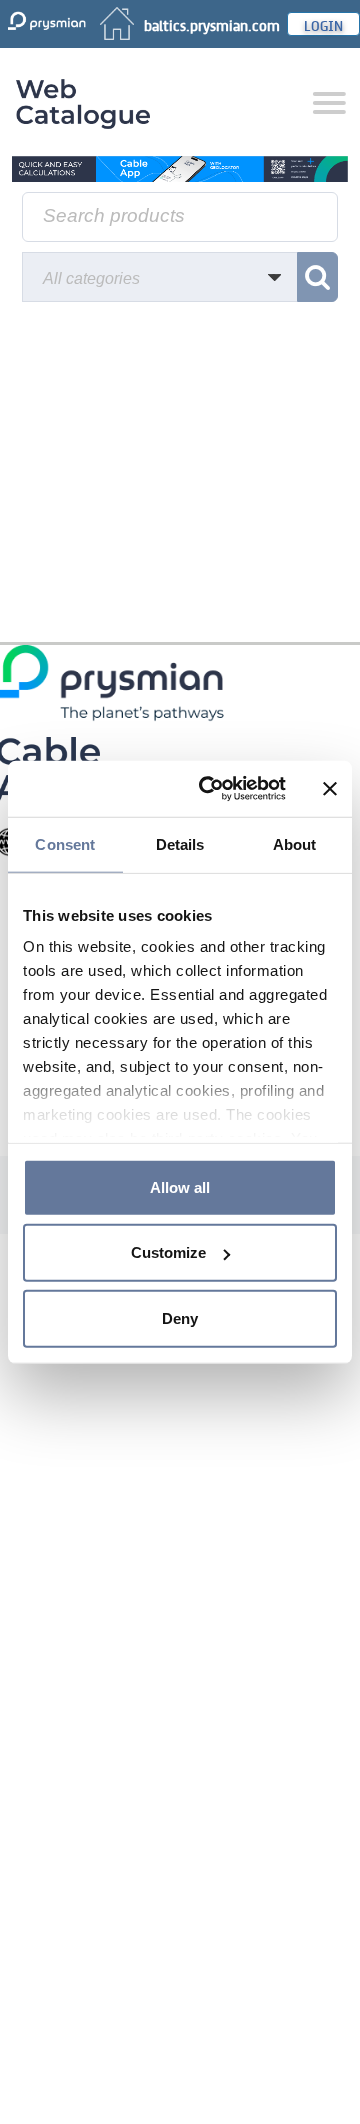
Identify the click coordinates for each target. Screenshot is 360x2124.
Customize (168, 1252)
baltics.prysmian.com (212, 24)
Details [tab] (180, 843)
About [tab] (295, 843)
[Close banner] (330, 789)
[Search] (317, 277)
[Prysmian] (180, 168)
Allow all (180, 1186)
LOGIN (323, 24)
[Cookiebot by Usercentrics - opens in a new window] (211, 789)
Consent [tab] (65, 843)
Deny (180, 1317)
